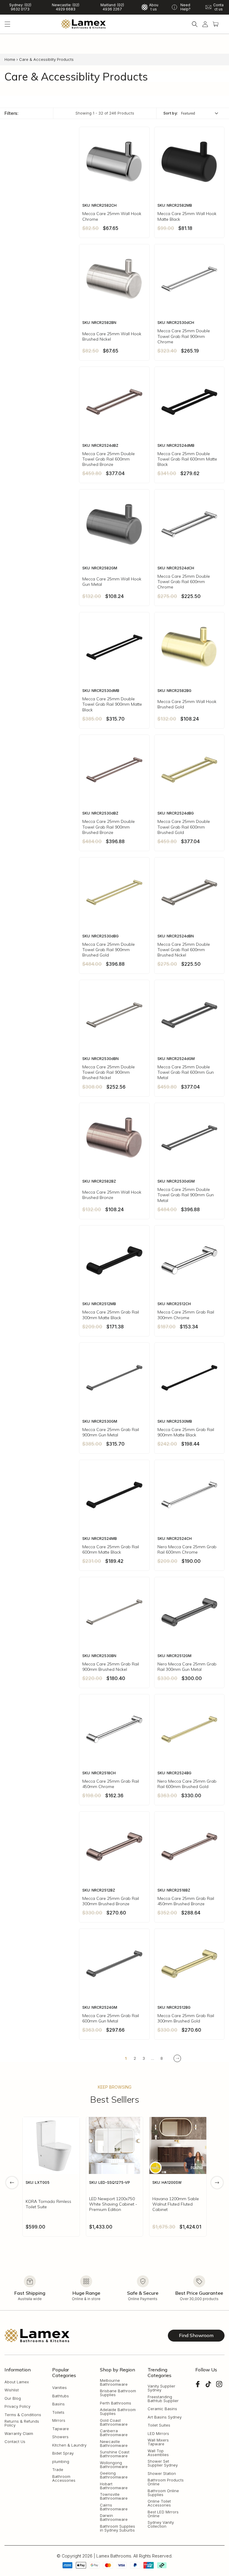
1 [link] (126, 2058)
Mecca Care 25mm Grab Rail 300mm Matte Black (111, 1315)
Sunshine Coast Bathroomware (115, 2454)
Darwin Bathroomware (114, 2518)
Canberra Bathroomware (114, 2433)
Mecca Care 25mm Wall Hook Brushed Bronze (112, 1195)
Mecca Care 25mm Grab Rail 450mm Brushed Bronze (186, 1901)
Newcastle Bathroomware (114, 2444)
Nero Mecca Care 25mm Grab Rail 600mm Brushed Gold (187, 1784)
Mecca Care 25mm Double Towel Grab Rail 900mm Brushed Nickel (109, 1072)
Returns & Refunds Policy (22, 2423)
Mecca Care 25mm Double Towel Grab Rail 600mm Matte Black (187, 459)
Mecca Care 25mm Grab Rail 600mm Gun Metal (111, 2018)
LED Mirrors (158, 2434)
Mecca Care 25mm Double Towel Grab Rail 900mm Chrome (184, 336)
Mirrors (59, 2420)
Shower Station (162, 2474)
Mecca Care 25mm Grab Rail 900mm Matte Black (186, 1432)
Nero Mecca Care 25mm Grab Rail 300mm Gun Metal (187, 1667)
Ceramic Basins (162, 2409)
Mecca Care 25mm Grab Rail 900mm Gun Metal (111, 1432)
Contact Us (15, 2442)
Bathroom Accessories (64, 2478)
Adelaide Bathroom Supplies (118, 2412)
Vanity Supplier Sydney (161, 2388)
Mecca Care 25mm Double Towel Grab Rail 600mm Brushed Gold (184, 827)
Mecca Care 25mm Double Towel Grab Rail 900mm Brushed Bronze (109, 827)
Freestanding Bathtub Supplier (163, 2399)
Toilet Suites (159, 2425)
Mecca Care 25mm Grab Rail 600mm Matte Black (111, 1549)
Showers (60, 2437)
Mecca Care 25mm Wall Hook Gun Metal (112, 582)
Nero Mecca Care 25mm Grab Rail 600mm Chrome (187, 1549)
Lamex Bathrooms (114, 2556)
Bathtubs (61, 2396)
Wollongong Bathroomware (114, 2465)
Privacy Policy (17, 2406)
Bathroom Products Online (166, 2482)
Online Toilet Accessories (159, 2503)
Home (10, 59)
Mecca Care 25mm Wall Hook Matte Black (187, 216)
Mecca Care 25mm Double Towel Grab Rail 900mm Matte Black (112, 704)
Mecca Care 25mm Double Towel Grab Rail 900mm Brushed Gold (109, 950)
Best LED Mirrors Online (163, 2514)
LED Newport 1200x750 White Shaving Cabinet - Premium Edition (113, 2204)
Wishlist (12, 2390)
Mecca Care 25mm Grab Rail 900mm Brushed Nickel (111, 1667)
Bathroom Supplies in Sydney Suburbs (117, 2528)
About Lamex (17, 2382)
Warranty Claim (19, 2434)
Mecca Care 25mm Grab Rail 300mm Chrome (186, 1315)
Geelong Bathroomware (114, 2475)
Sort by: (171, 113)
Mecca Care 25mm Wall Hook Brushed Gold (187, 704)
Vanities (59, 2388)
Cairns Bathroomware (114, 2507)
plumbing (61, 2462)
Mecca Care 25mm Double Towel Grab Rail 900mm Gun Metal (186, 1195)
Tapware (61, 2429)
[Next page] (177, 2058)
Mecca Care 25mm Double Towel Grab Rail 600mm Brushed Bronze (109, 459)
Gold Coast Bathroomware (114, 2422)
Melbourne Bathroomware (114, 2382)
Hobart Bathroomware (114, 2486)
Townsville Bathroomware (114, 2496)
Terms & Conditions (23, 2415)
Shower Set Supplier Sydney (163, 2463)
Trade (58, 2470)
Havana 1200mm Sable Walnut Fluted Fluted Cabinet (176, 2204)
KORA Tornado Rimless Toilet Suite (48, 2204)
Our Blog (13, 2398)
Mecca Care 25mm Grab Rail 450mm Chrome (111, 1784)
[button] (7, 24)
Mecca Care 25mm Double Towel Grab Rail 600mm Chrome (184, 582)
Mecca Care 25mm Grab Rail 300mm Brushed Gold (186, 2018)
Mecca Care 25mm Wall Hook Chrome (112, 216)
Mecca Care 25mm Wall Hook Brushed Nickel (112, 336)
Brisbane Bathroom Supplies (118, 2393)
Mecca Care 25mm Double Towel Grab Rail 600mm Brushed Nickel (184, 950)
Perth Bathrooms (116, 2403)
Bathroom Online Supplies (163, 2493)
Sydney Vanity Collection (161, 2524)
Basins (58, 2404)
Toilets (58, 2412)
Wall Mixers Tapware (158, 2442)
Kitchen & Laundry (69, 2445)
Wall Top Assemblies (158, 2453)
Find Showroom (196, 2335)
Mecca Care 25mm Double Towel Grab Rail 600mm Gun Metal (186, 1072)
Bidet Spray (63, 2453)
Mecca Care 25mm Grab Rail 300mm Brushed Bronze (111, 1901)
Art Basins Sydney (165, 2417)
